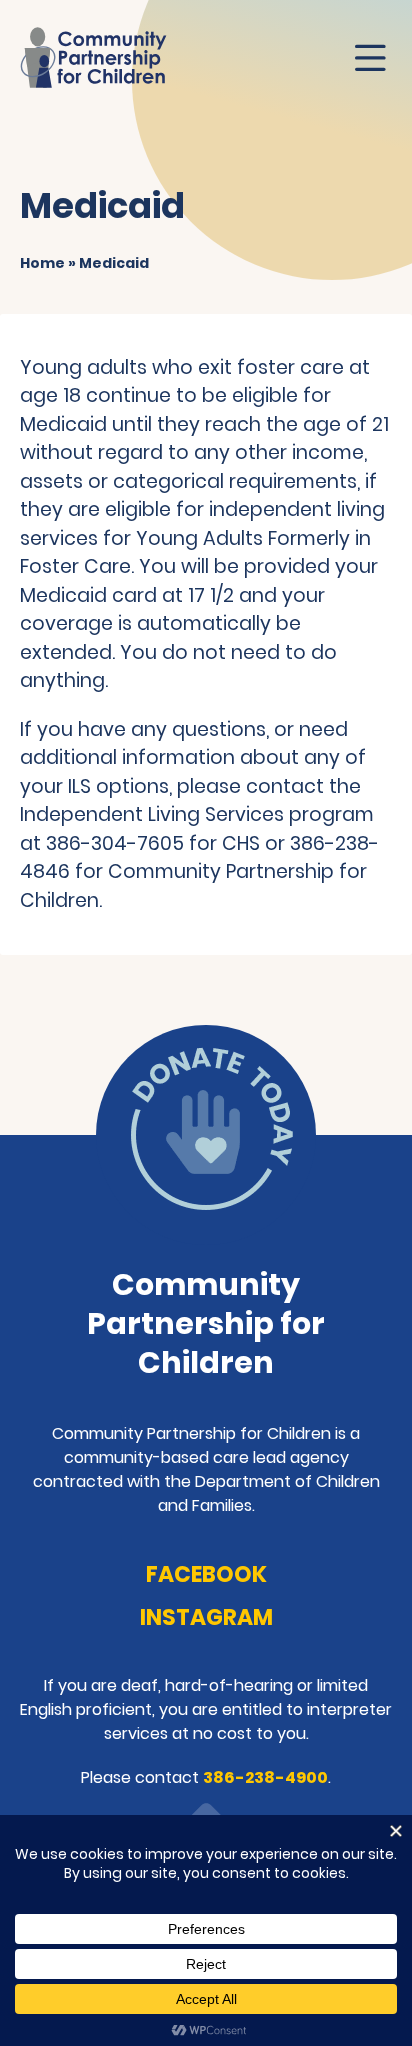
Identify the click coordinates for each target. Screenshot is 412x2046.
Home (42, 263)
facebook (206, 1574)
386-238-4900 (265, 1777)
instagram (206, 1617)
